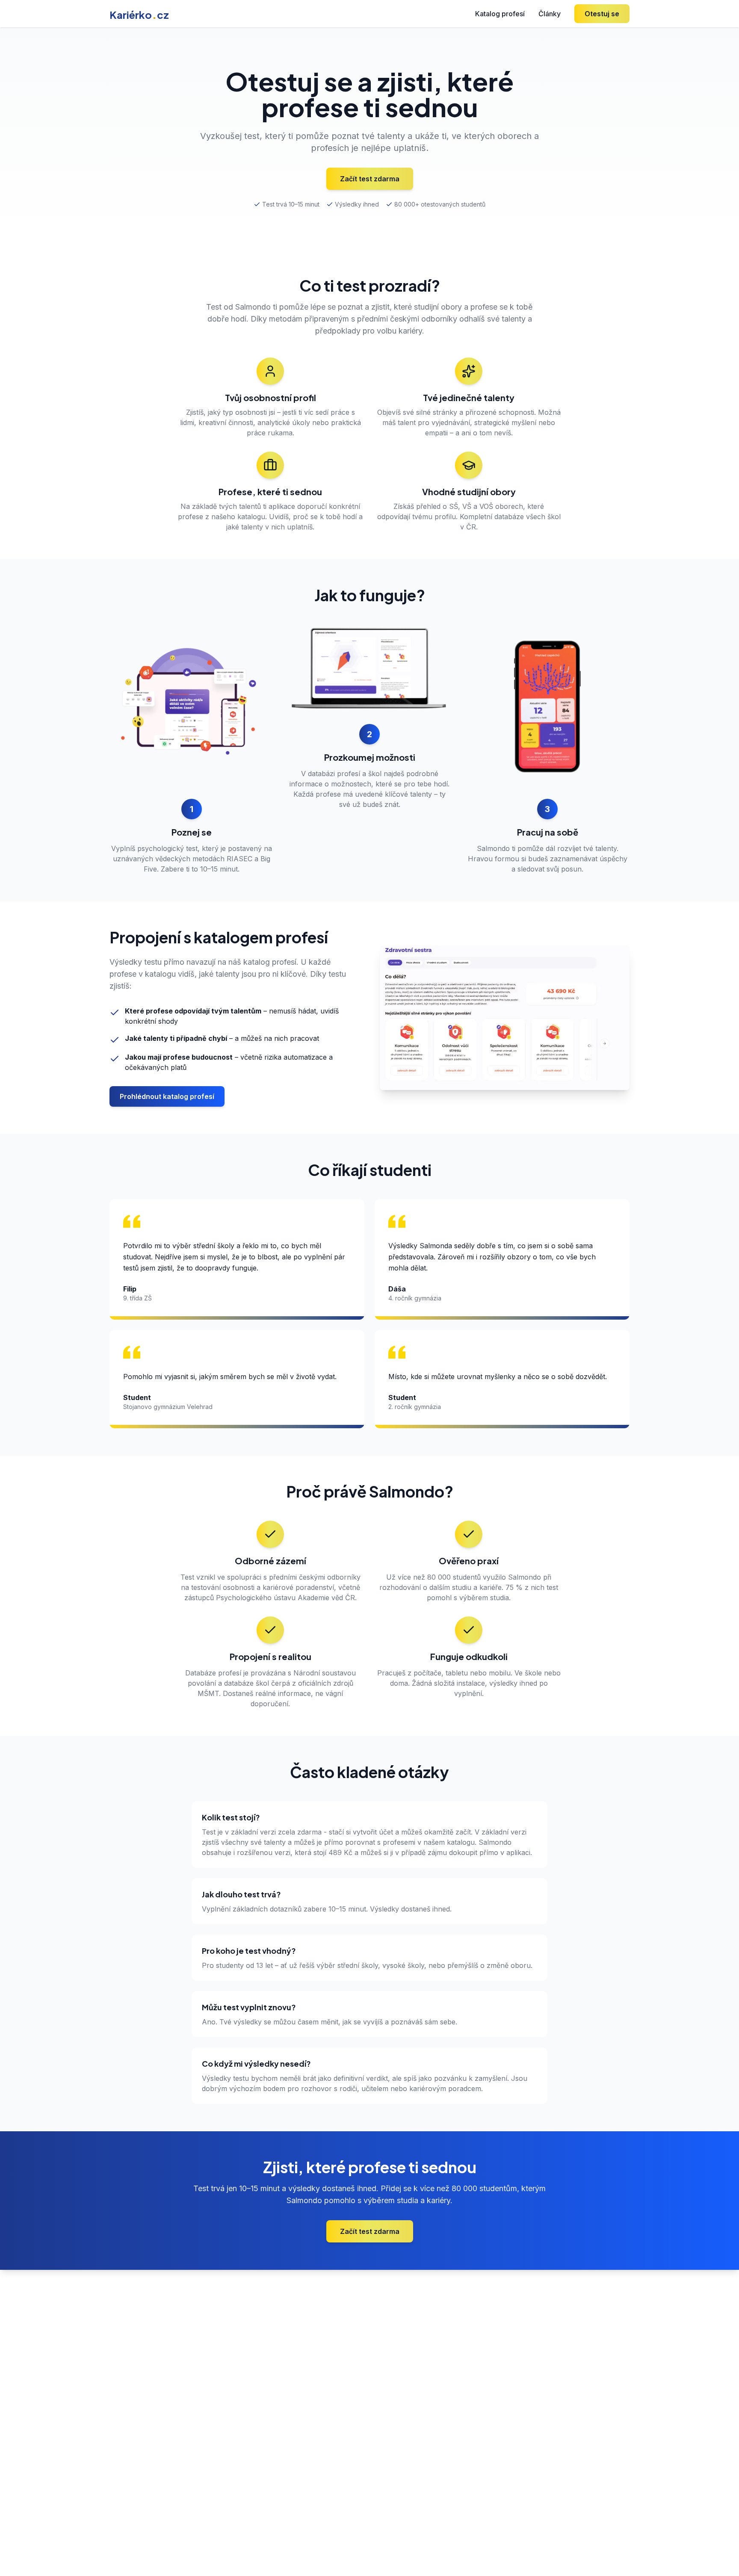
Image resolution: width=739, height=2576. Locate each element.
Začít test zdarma (370, 179)
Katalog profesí (500, 14)
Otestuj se (602, 14)
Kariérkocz (139, 15)
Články (550, 14)
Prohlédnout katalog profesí (167, 1096)
